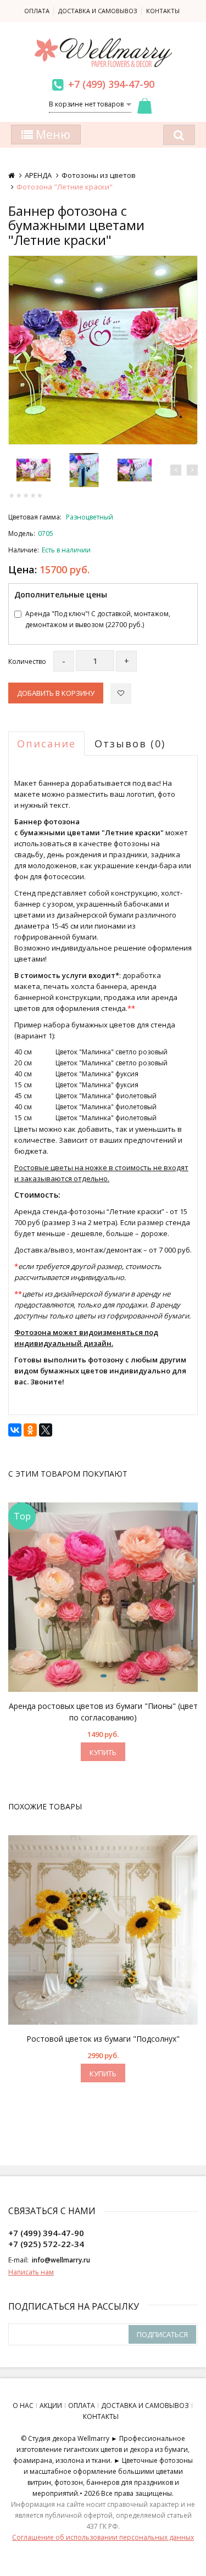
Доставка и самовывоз (98, 11)
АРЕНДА (38, 175)
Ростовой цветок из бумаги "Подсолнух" (103, 2039)
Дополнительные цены (61, 594)
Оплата (37, 11)
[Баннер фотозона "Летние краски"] (103, 350)
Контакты (163, 11)
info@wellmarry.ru (61, 2260)
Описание (46, 744)
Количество (27, 661)
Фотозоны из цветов (99, 175)
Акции (51, 2405)
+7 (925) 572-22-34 (46, 2244)
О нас (23, 2405)
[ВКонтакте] (15, 1430)
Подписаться (162, 2334)
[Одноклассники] (30, 1430)
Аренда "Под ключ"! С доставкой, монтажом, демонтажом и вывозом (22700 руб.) (98, 619)
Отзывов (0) (130, 744)
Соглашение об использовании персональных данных (103, 2537)
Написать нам (31, 2272)
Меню (52, 135)
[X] (46, 1430)
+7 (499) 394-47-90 (111, 84)
